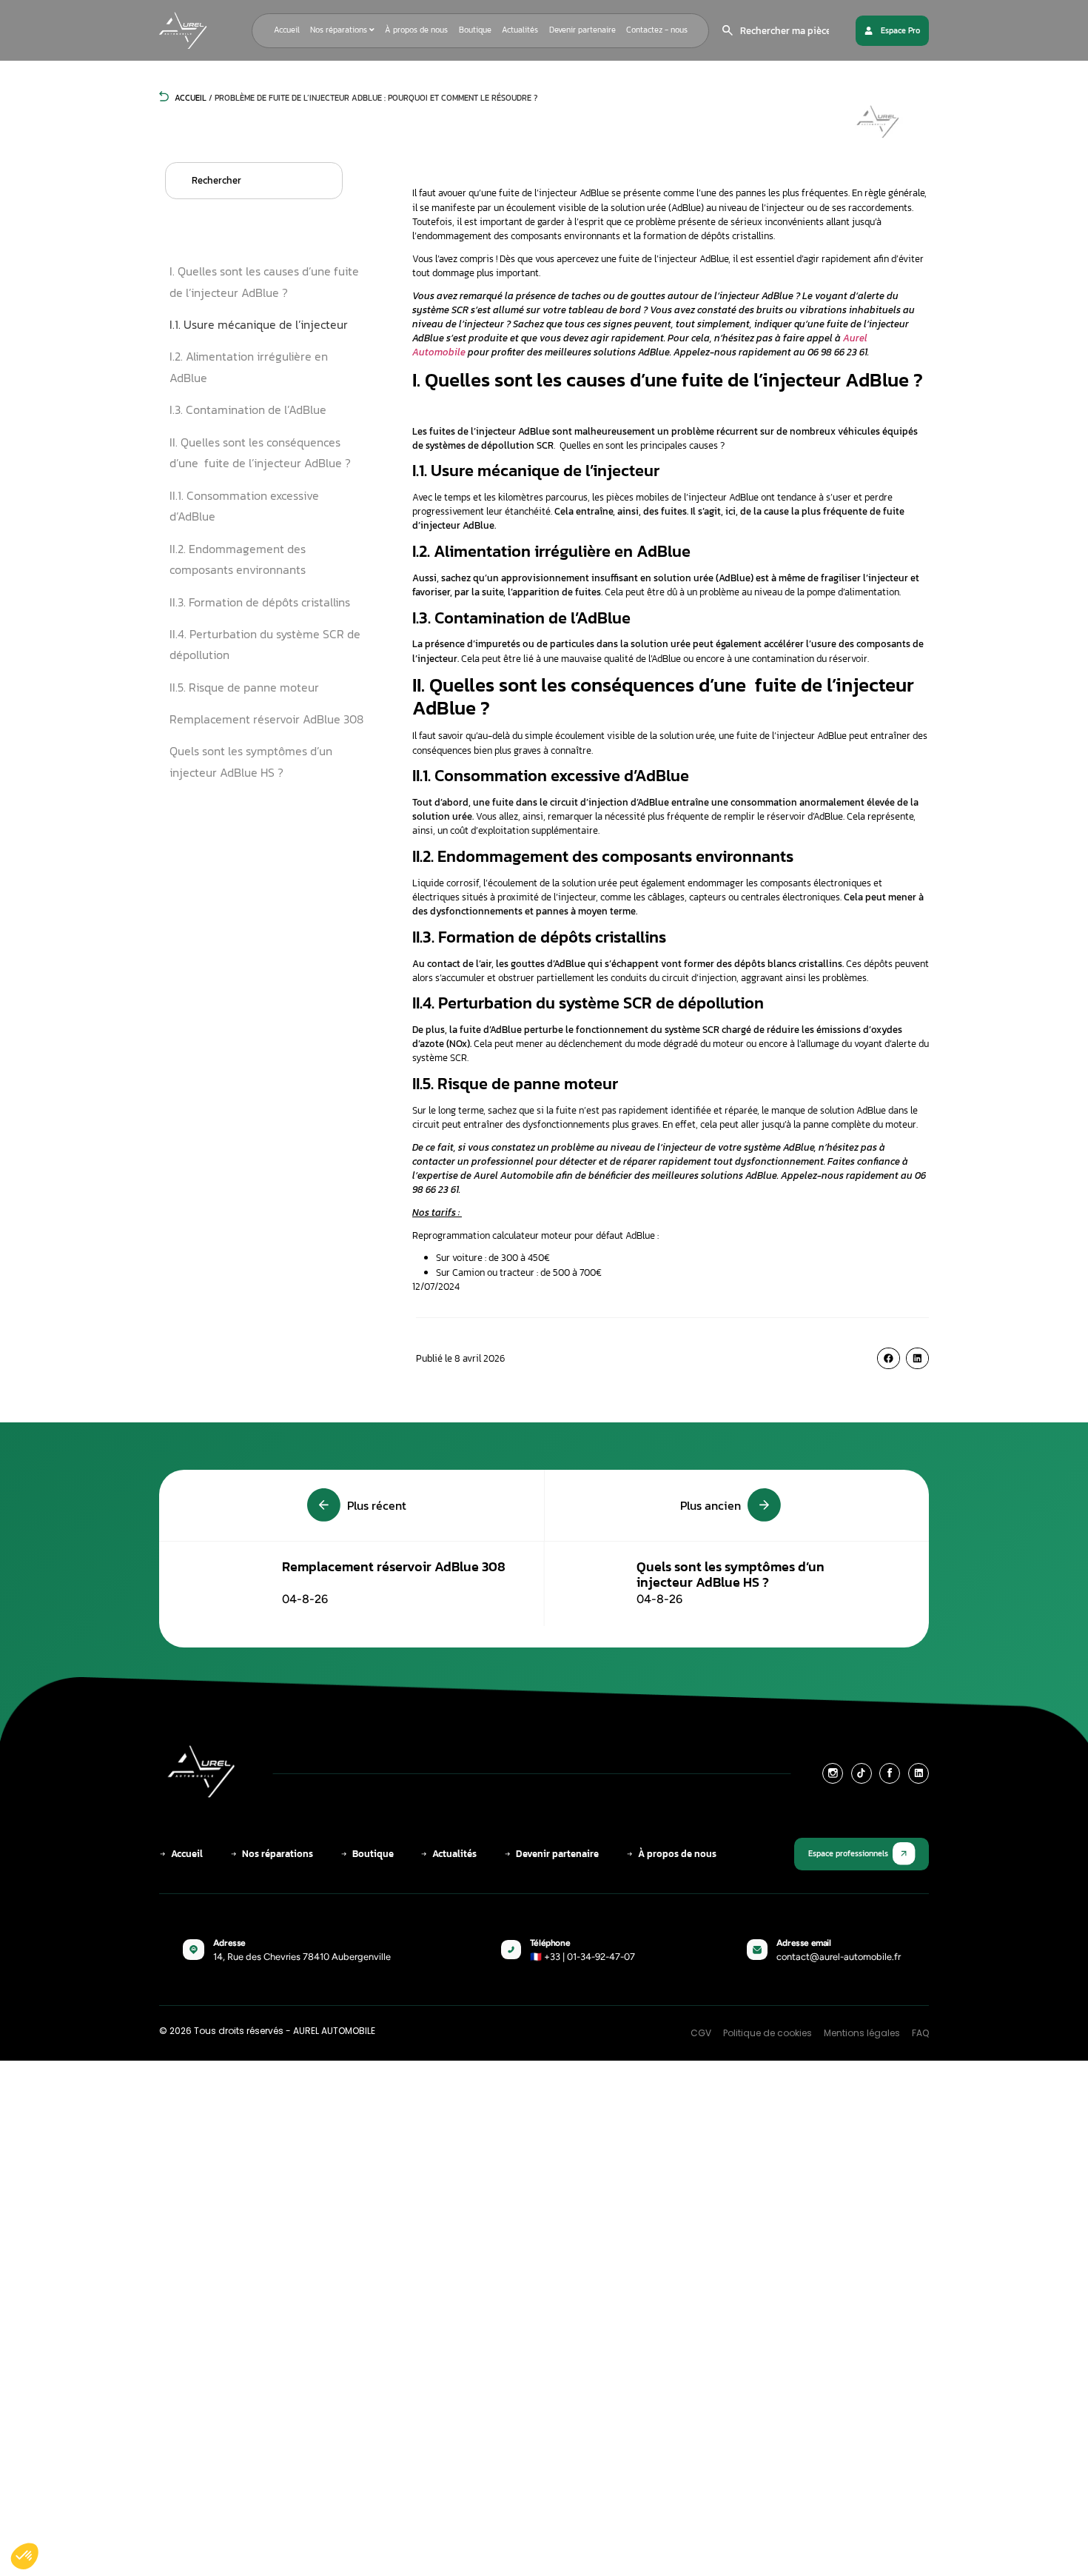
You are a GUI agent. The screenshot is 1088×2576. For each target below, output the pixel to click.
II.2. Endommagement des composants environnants (238, 559)
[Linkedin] (919, 1773)
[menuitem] (342, 30)
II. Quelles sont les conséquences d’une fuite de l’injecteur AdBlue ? (260, 453)
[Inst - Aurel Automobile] (833, 1773)
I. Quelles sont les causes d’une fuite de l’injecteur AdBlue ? (264, 282)
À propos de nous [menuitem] (416, 30)
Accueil (189, 98)
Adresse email (804, 1943)
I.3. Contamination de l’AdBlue (248, 409)
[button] (889, 1358)
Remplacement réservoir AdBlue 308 (266, 719)
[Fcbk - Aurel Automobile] (890, 1773)
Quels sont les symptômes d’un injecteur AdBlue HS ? (251, 762)
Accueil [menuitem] (287, 30)
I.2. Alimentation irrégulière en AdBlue (249, 367)
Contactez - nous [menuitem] (657, 30)
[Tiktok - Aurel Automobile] (862, 1773)
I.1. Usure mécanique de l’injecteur (259, 324)
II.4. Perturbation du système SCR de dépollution (265, 645)
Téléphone (550, 1943)
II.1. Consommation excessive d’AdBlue (244, 506)
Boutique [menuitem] (475, 30)
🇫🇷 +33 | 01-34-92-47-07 (582, 1957)
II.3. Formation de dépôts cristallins (260, 602)
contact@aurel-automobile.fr (839, 1957)
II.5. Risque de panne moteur (244, 687)
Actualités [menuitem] (520, 30)
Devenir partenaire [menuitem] (582, 30)
